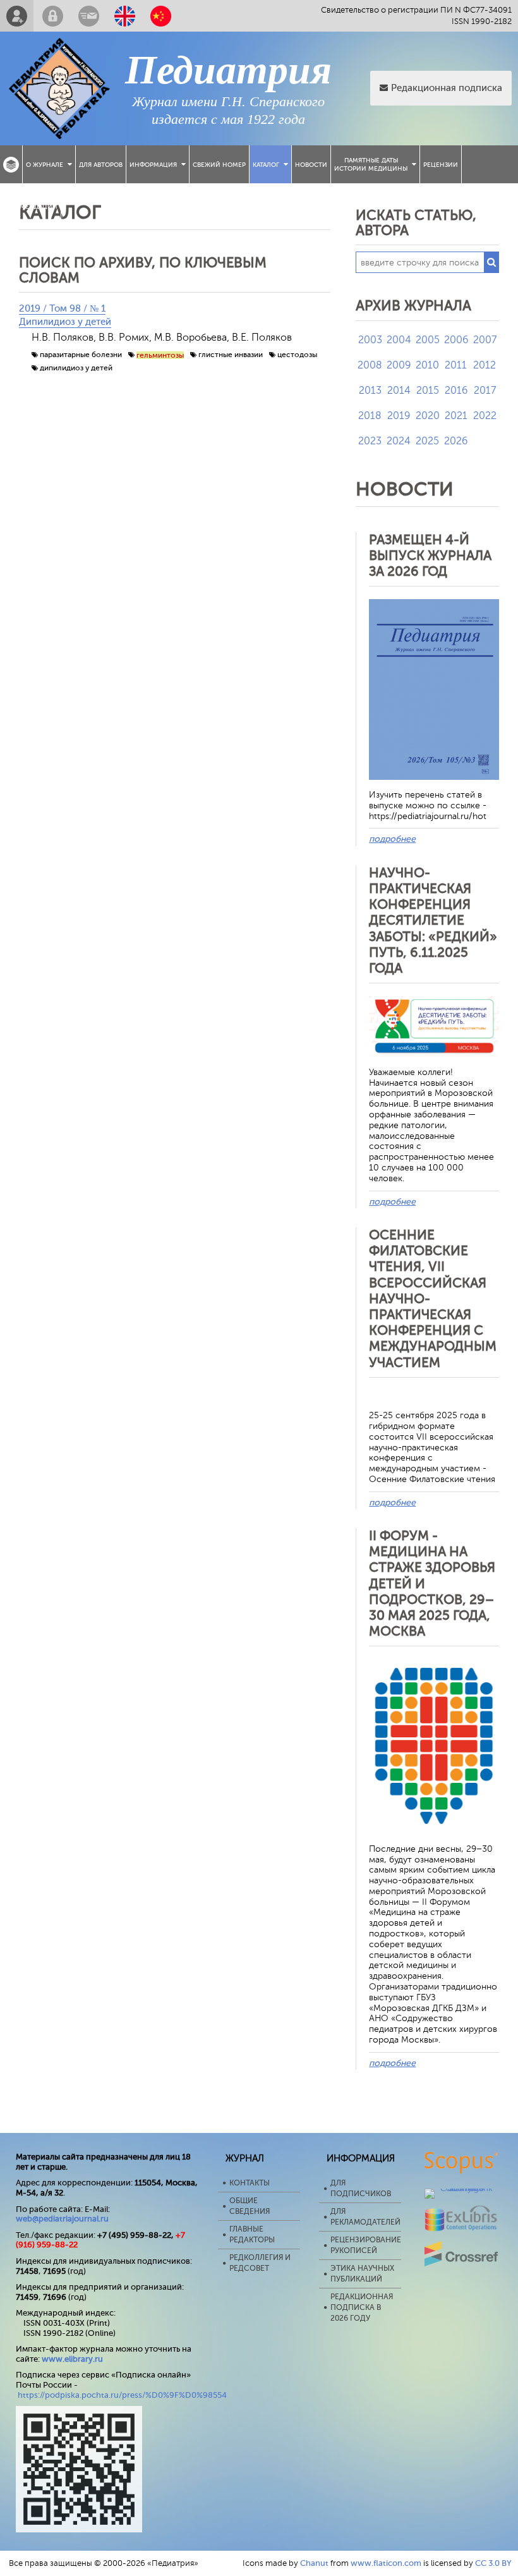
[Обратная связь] (89, 16)
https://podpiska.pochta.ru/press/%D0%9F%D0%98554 (122, 2395)
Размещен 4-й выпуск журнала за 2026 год (430, 556)
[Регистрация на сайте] (17, 16)
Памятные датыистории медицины (371, 164)
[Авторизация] (53, 16)
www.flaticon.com (386, 2563)
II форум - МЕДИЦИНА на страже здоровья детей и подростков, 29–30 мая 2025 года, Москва (432, 1583)
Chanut (314, 2563)
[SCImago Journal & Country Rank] (461, 2188)
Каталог (266, 165)
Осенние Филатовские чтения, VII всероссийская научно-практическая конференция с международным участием (433, 1299)
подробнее (392, 839)
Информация (153, 165)
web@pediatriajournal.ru (62, 2219)
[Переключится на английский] (125, 16)
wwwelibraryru (72, 2359)
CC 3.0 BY (493, 2563)
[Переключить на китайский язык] (161, 16)
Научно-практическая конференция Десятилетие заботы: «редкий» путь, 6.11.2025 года (433, 920)
